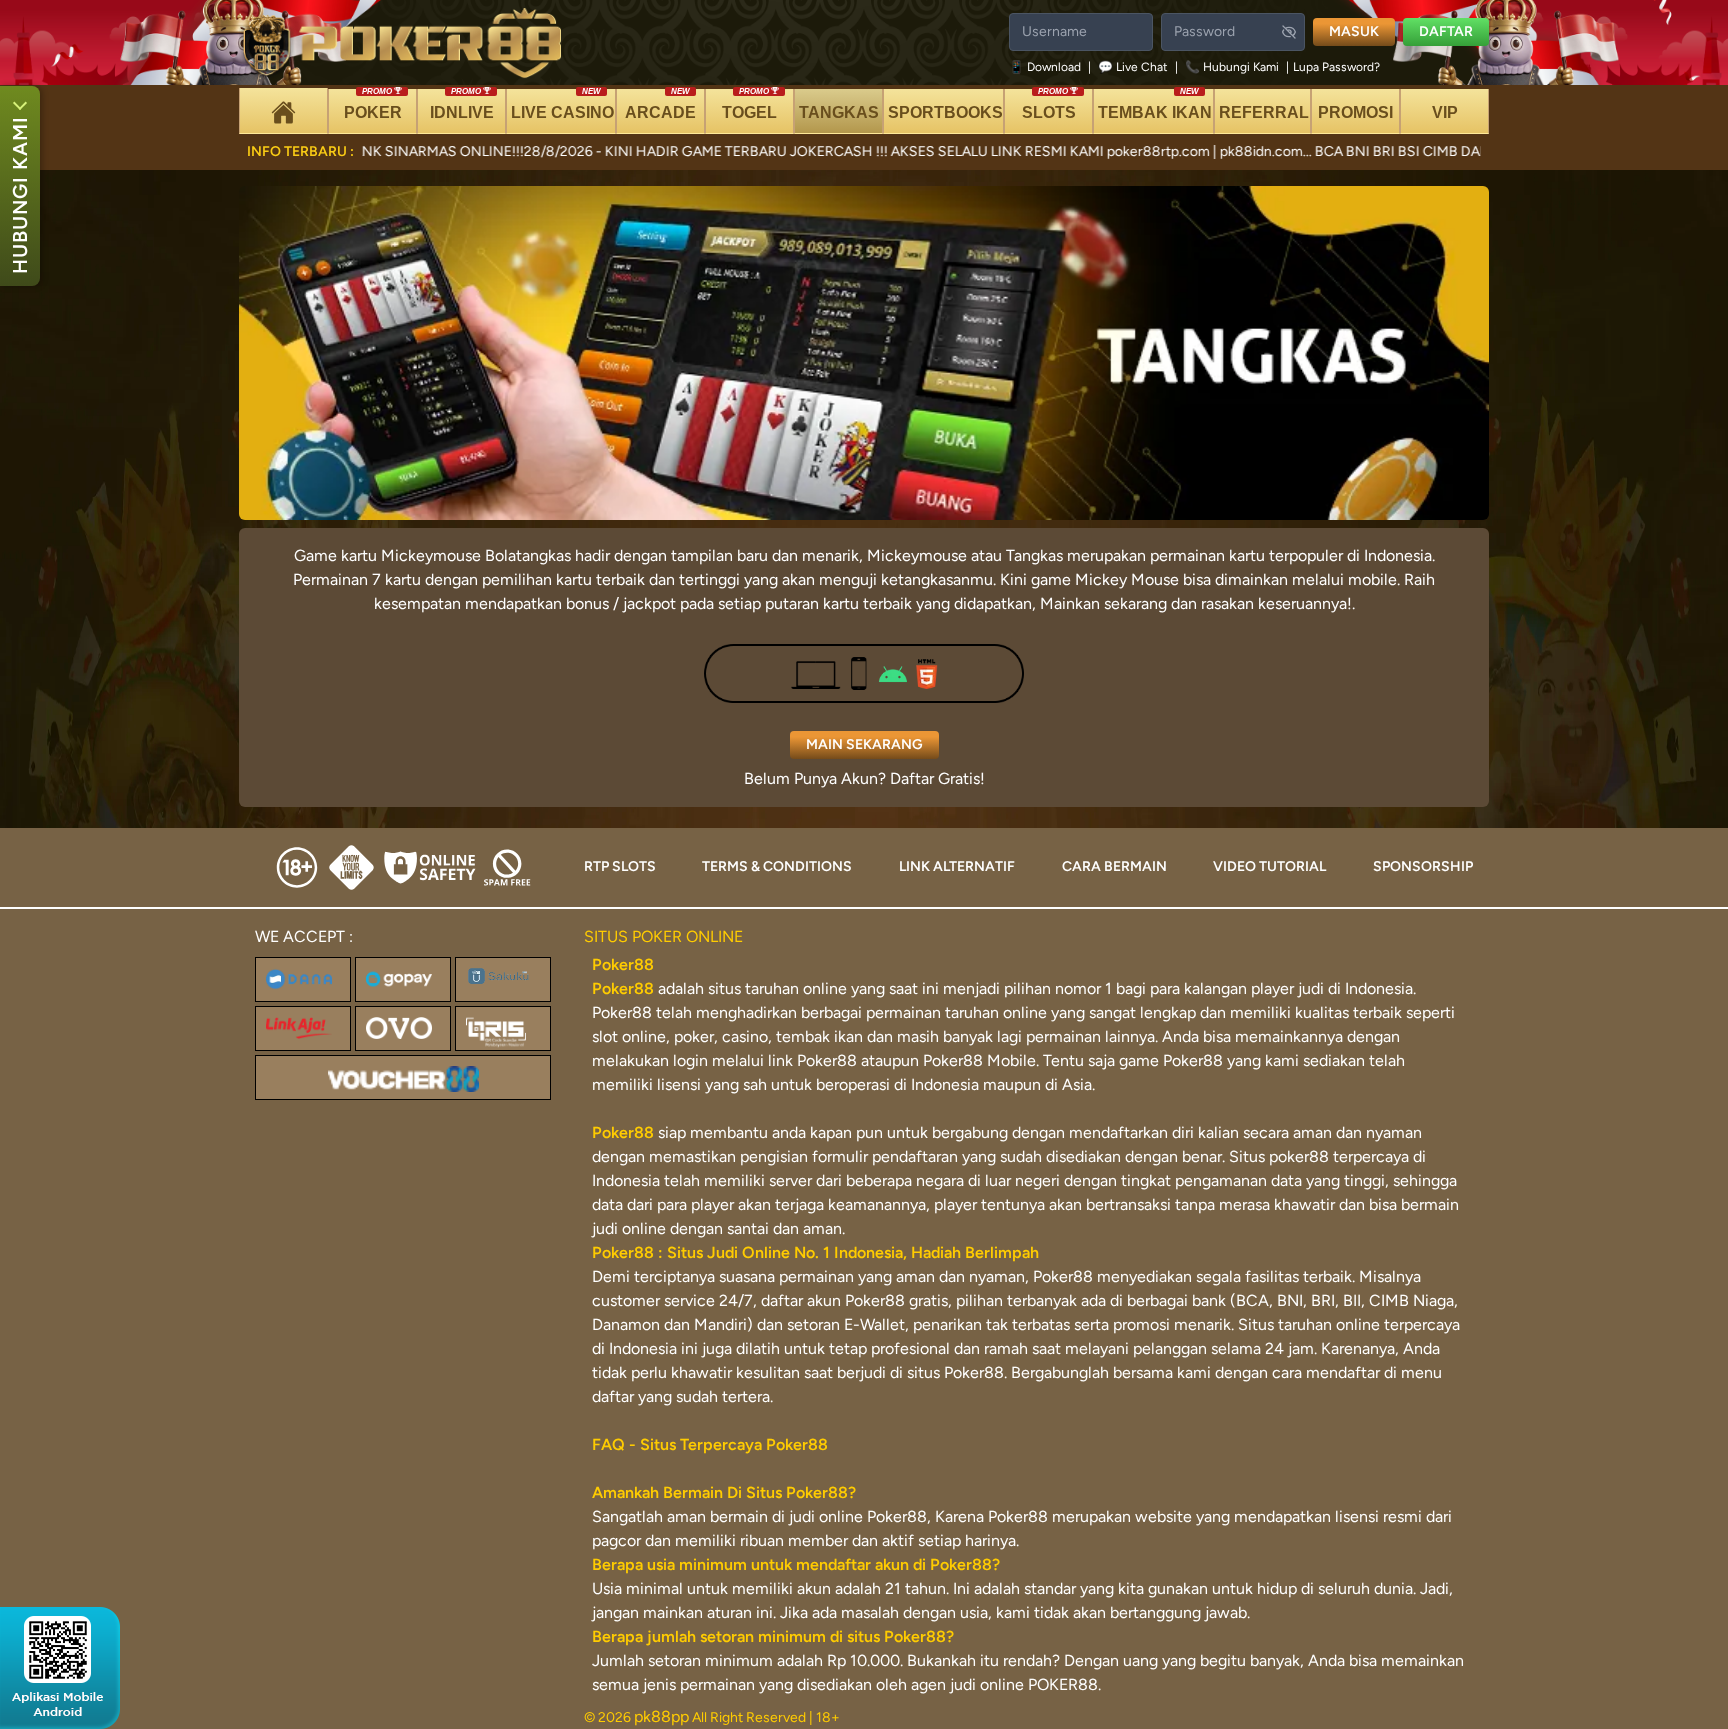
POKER (373, 105)
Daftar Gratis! (937, 778)
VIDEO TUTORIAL (1269, 866)
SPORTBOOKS (945, 112)
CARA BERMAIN (1114, 866)
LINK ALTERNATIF (957, 866)
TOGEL (749, 105)
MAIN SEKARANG (864, 744)
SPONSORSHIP (1423, 866)
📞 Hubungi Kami (1232, 67)
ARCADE (660, 105)
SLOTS (1049, 105)
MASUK (1354, 31)
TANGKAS (839, 112)
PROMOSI (1355, 112)
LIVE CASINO (562, 105)
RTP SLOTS (620, 866)
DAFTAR (1446, 31)
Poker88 (623, 988)
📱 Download (1046, 67)
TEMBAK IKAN (1155, 105)
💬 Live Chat (1133, 67)
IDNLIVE (462, 105)
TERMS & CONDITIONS (777, 866)
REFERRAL (1264, 112)
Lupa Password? (1336, 67)
